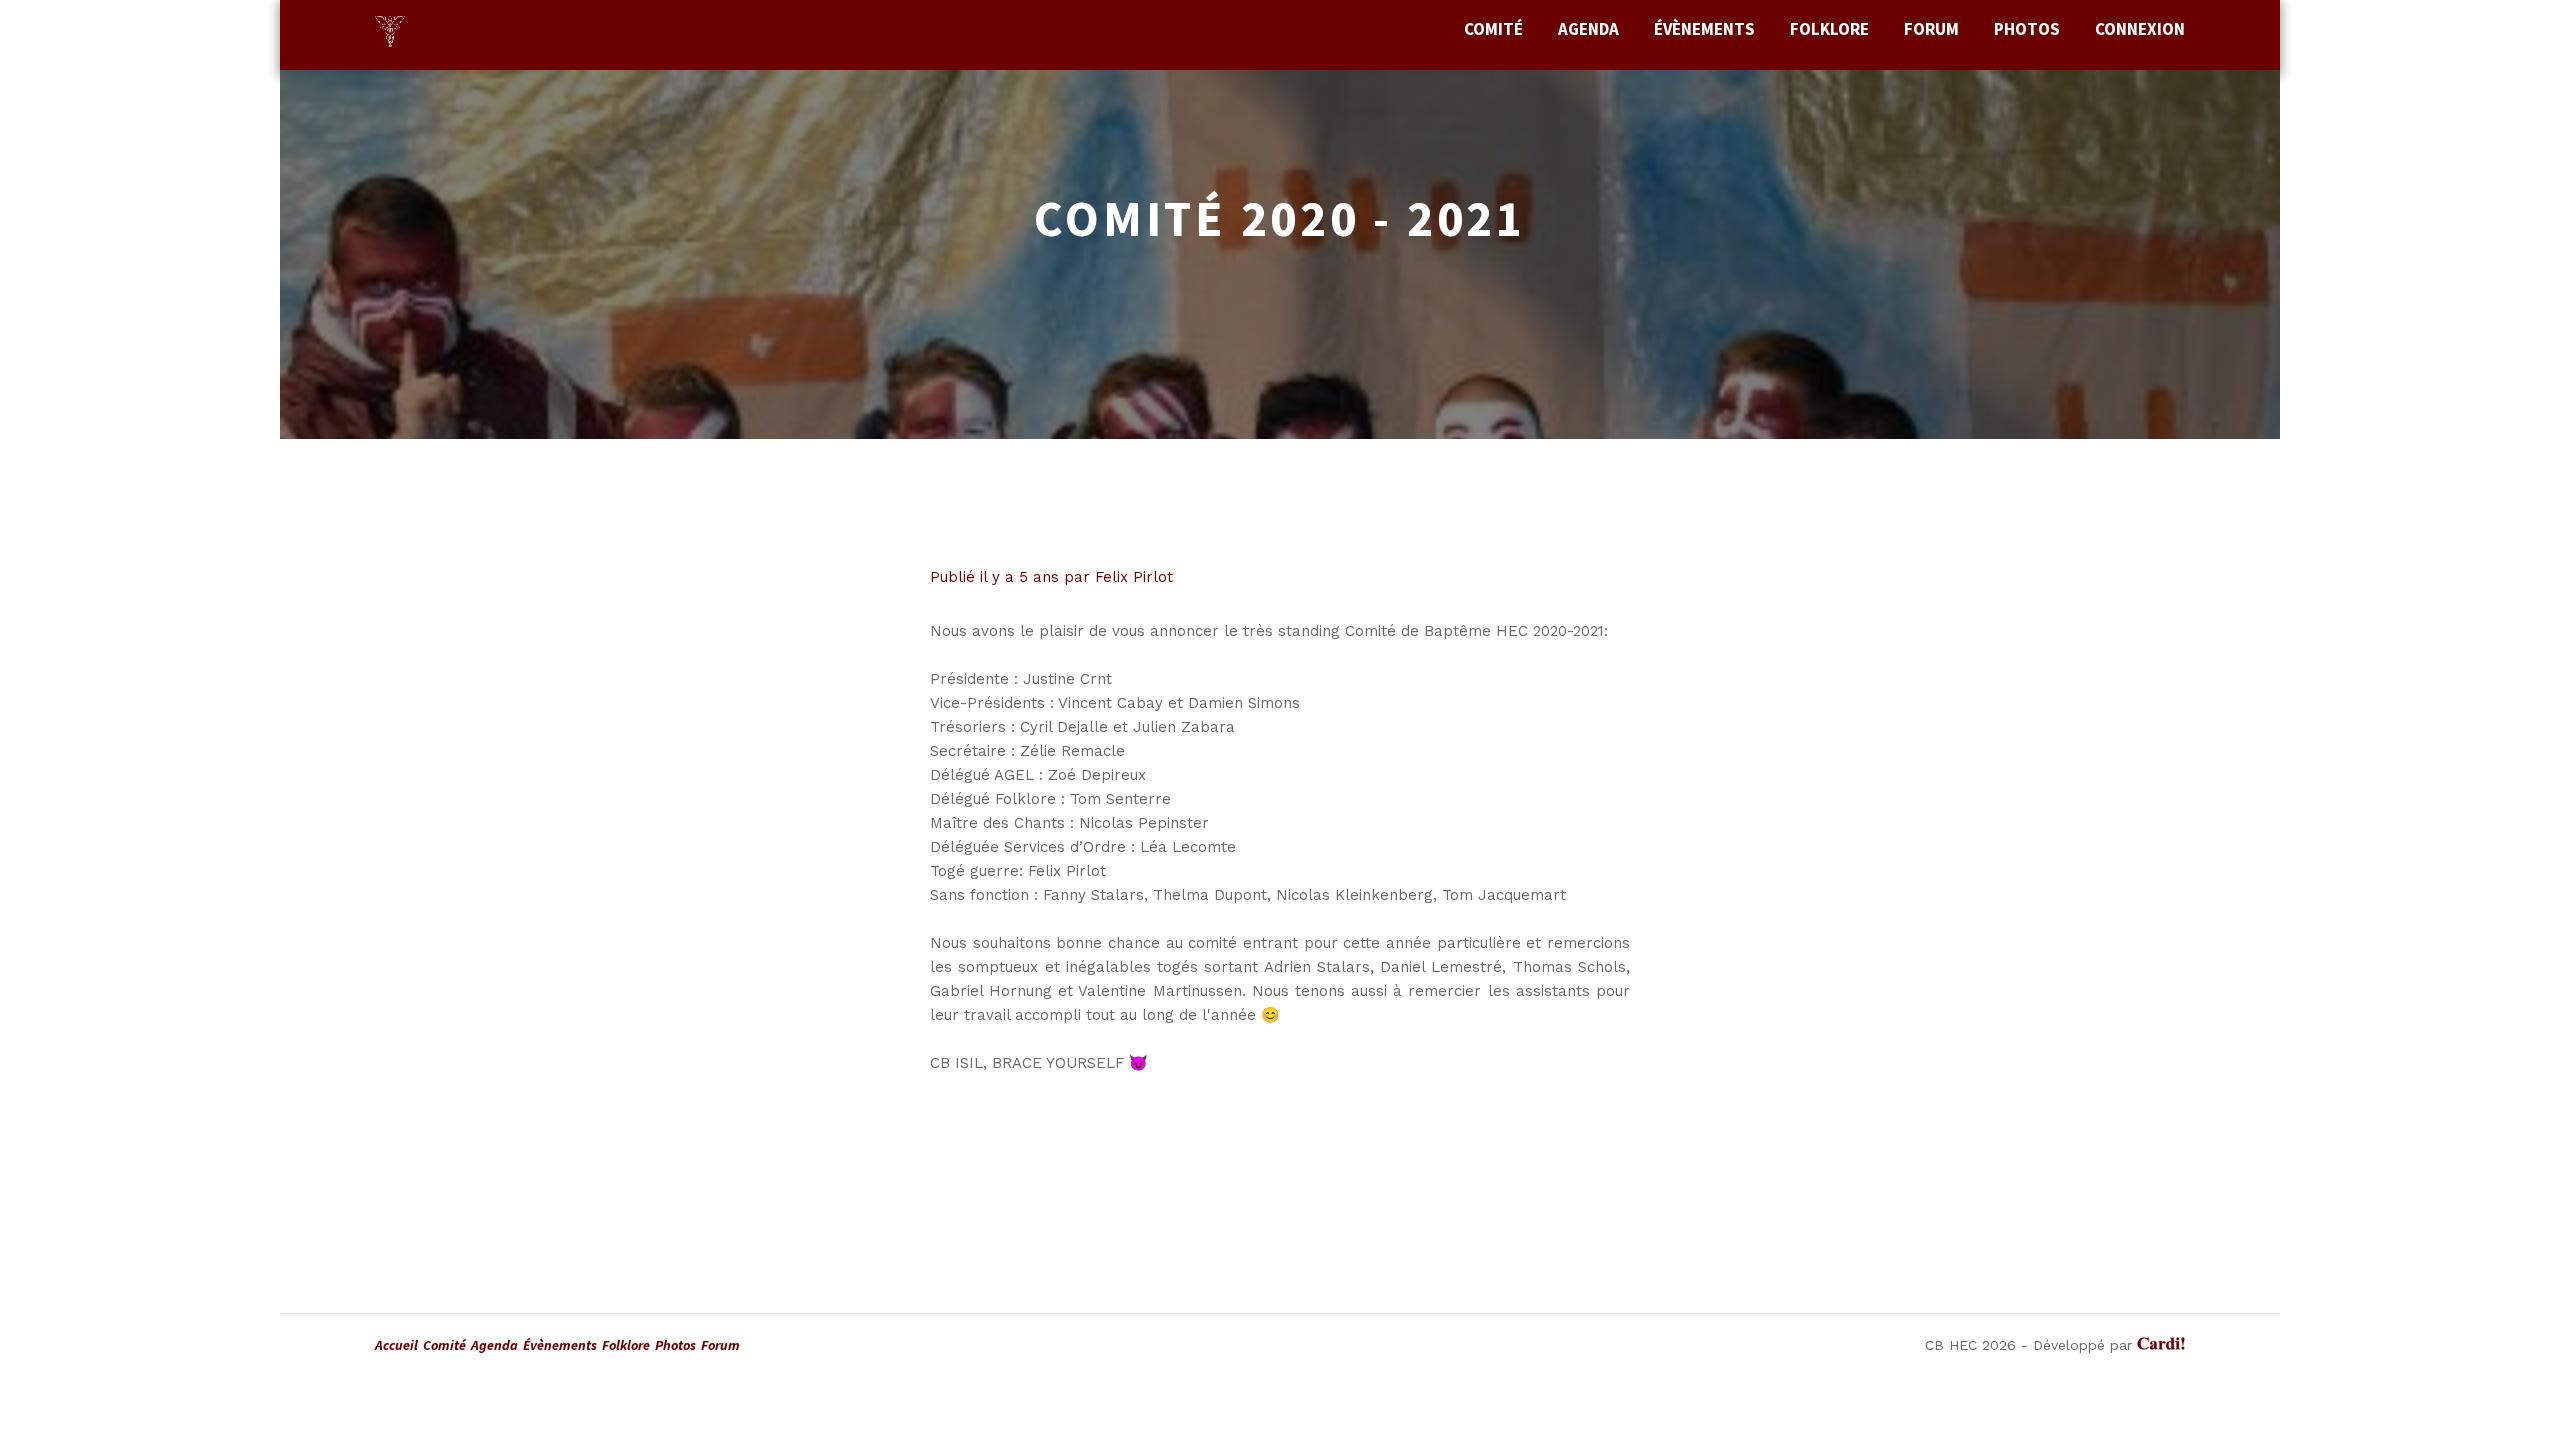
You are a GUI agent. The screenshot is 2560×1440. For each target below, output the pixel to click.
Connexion (2140, 29)
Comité (1493, 29)
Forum (1931, 29)
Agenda (1588, 29)
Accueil (396, 1345)
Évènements (1704, 29)
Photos (2027, 29)
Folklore (1829, 29)
